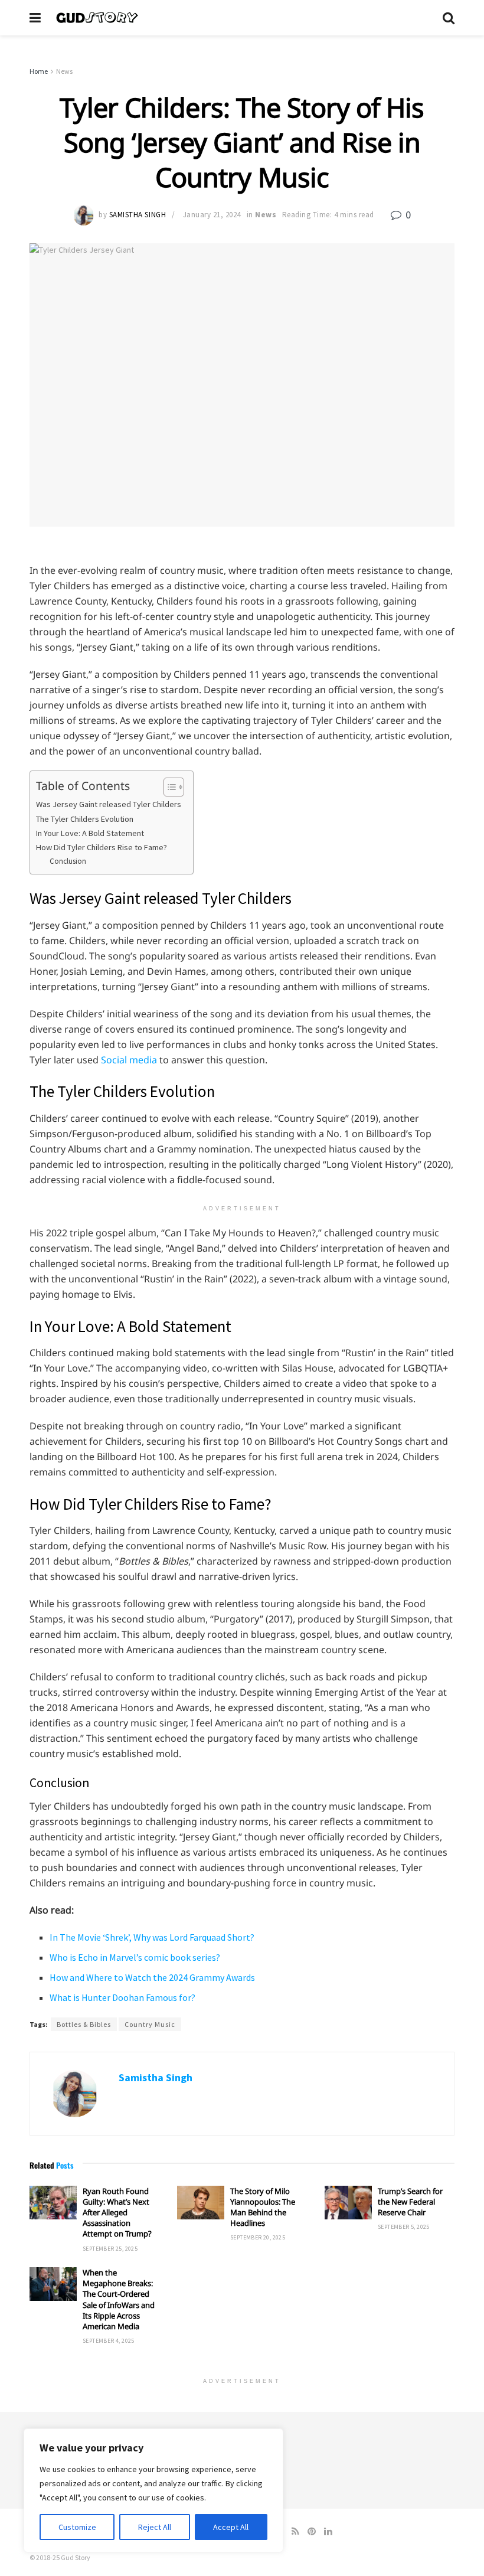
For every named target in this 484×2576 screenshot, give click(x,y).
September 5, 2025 (404, 2227)
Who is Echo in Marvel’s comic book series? (135, 1957)
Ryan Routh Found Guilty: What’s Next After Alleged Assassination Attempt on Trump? (117, 2213)
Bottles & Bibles (84, 2024)
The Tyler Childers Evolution (85, 819)
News (64, 71)
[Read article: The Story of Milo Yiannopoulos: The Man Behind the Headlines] (201, 2203)
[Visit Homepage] (242, 18)
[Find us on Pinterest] (312, 2531)
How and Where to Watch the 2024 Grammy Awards (152, 1977)
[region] (153, 2490)
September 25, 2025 (110, 2249)
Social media (129, 1060)
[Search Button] (449, 18)
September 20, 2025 (258, 2237)
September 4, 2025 (109, 2341)
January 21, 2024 (212, 215)
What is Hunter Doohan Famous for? (122, 1997)
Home (39, 71)
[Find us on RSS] (295, 2531)
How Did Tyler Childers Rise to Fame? (102, 847)
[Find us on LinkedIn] (328, 2531)
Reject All (155, 2527)
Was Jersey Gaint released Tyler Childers (109, 804)
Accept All (231, 2527)
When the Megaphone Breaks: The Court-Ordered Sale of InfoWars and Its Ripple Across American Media (119, 2299)
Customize (77, 2527)
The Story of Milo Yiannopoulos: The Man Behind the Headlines (263, 2207)
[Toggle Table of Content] (168, 787)
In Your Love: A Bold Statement (90, 833)
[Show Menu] (35, 18)
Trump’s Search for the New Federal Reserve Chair (410, 2202)
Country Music (150, 2024)
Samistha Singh (138, 215)
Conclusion (68, 861)
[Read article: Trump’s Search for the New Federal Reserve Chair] (348, 2203)
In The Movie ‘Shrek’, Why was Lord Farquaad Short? (152, 1937)
